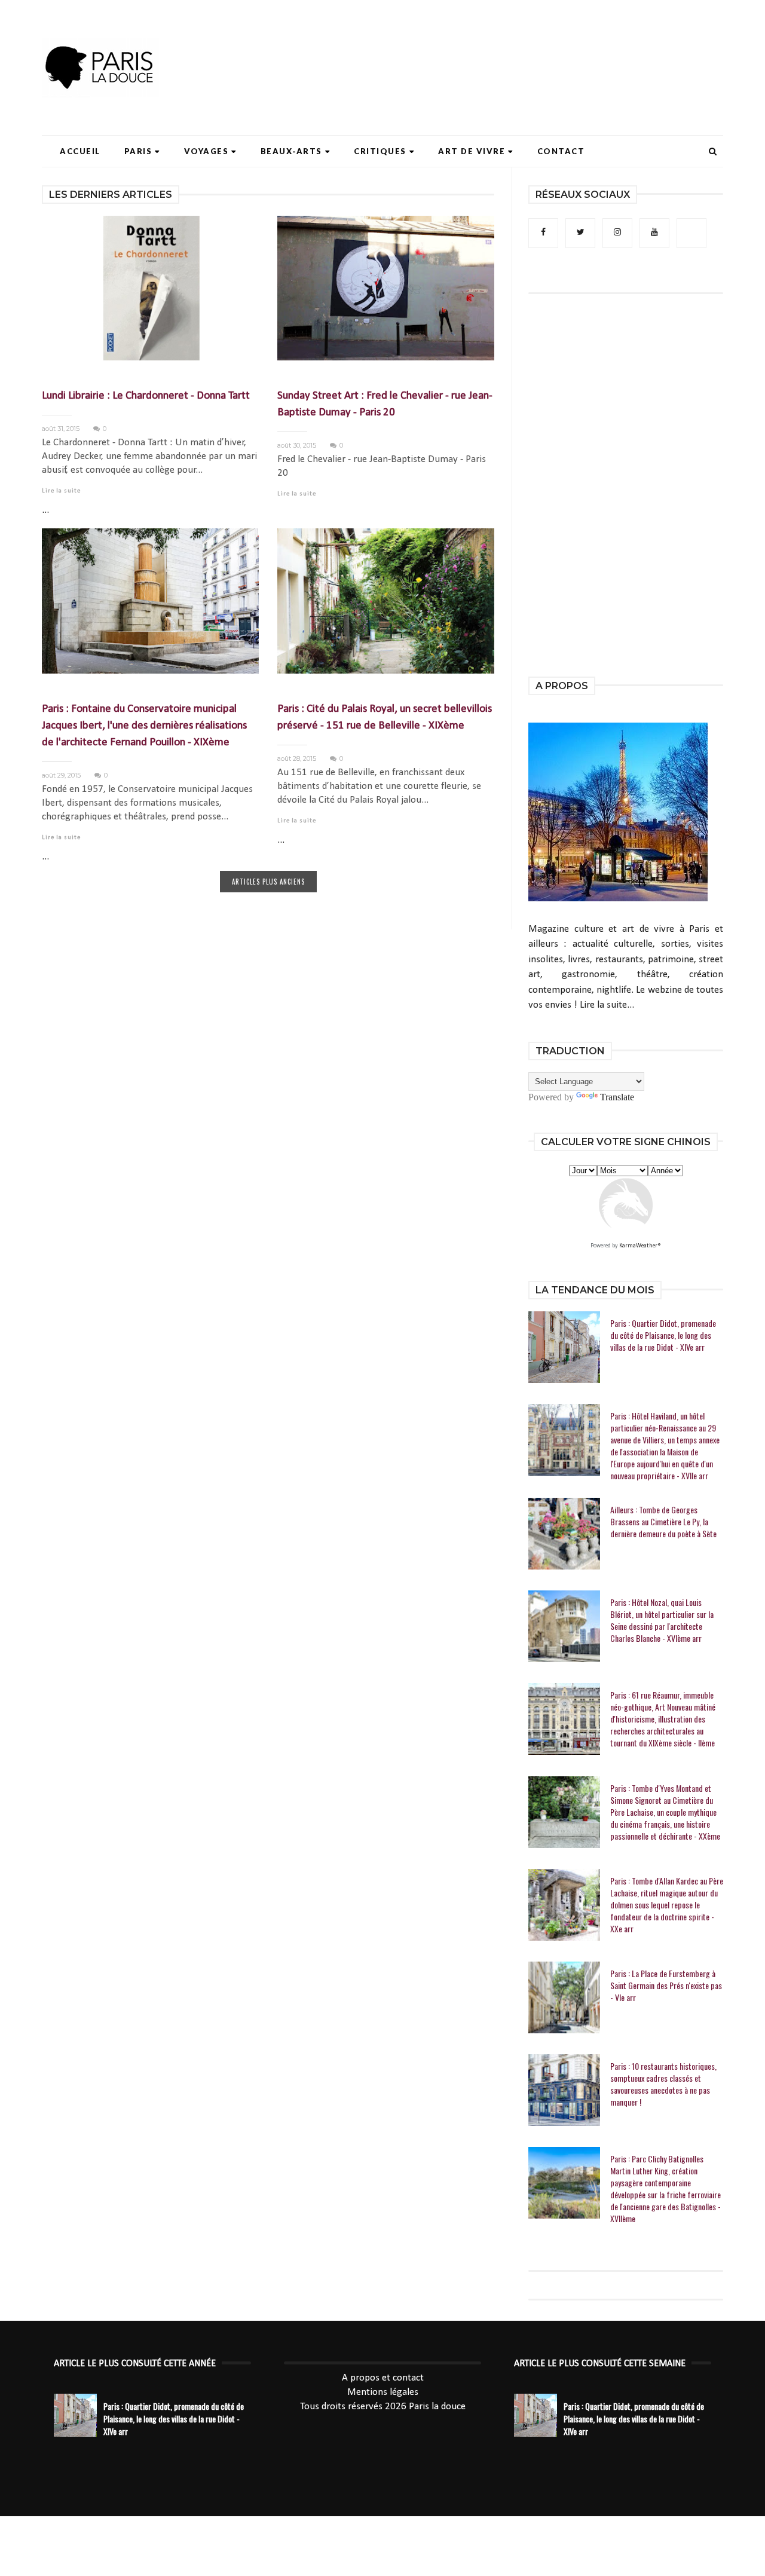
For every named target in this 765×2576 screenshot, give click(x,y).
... (45, 510)
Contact (561, 151)
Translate (617, 1097)
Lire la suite (61, 491)
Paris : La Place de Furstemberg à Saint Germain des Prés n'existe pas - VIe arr (666, 1985)
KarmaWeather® (640, 1246)
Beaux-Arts (291, 151)
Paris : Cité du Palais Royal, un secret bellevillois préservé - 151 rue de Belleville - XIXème (385, 718)
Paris (138, 151)
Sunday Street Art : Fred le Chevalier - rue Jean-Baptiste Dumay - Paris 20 (385, 404)
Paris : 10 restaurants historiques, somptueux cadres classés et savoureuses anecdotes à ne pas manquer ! (663, 2084)
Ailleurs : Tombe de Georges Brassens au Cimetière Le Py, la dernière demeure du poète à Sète (663, 1522)
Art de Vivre (472, 151)
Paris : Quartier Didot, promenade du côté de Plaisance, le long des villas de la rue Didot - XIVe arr (663, 1335)
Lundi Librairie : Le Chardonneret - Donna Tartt (146, 396)
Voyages (206, 151)
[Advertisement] (506, 45)
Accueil (80, 151)
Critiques (380, 151)
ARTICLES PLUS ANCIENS (268, 882)
